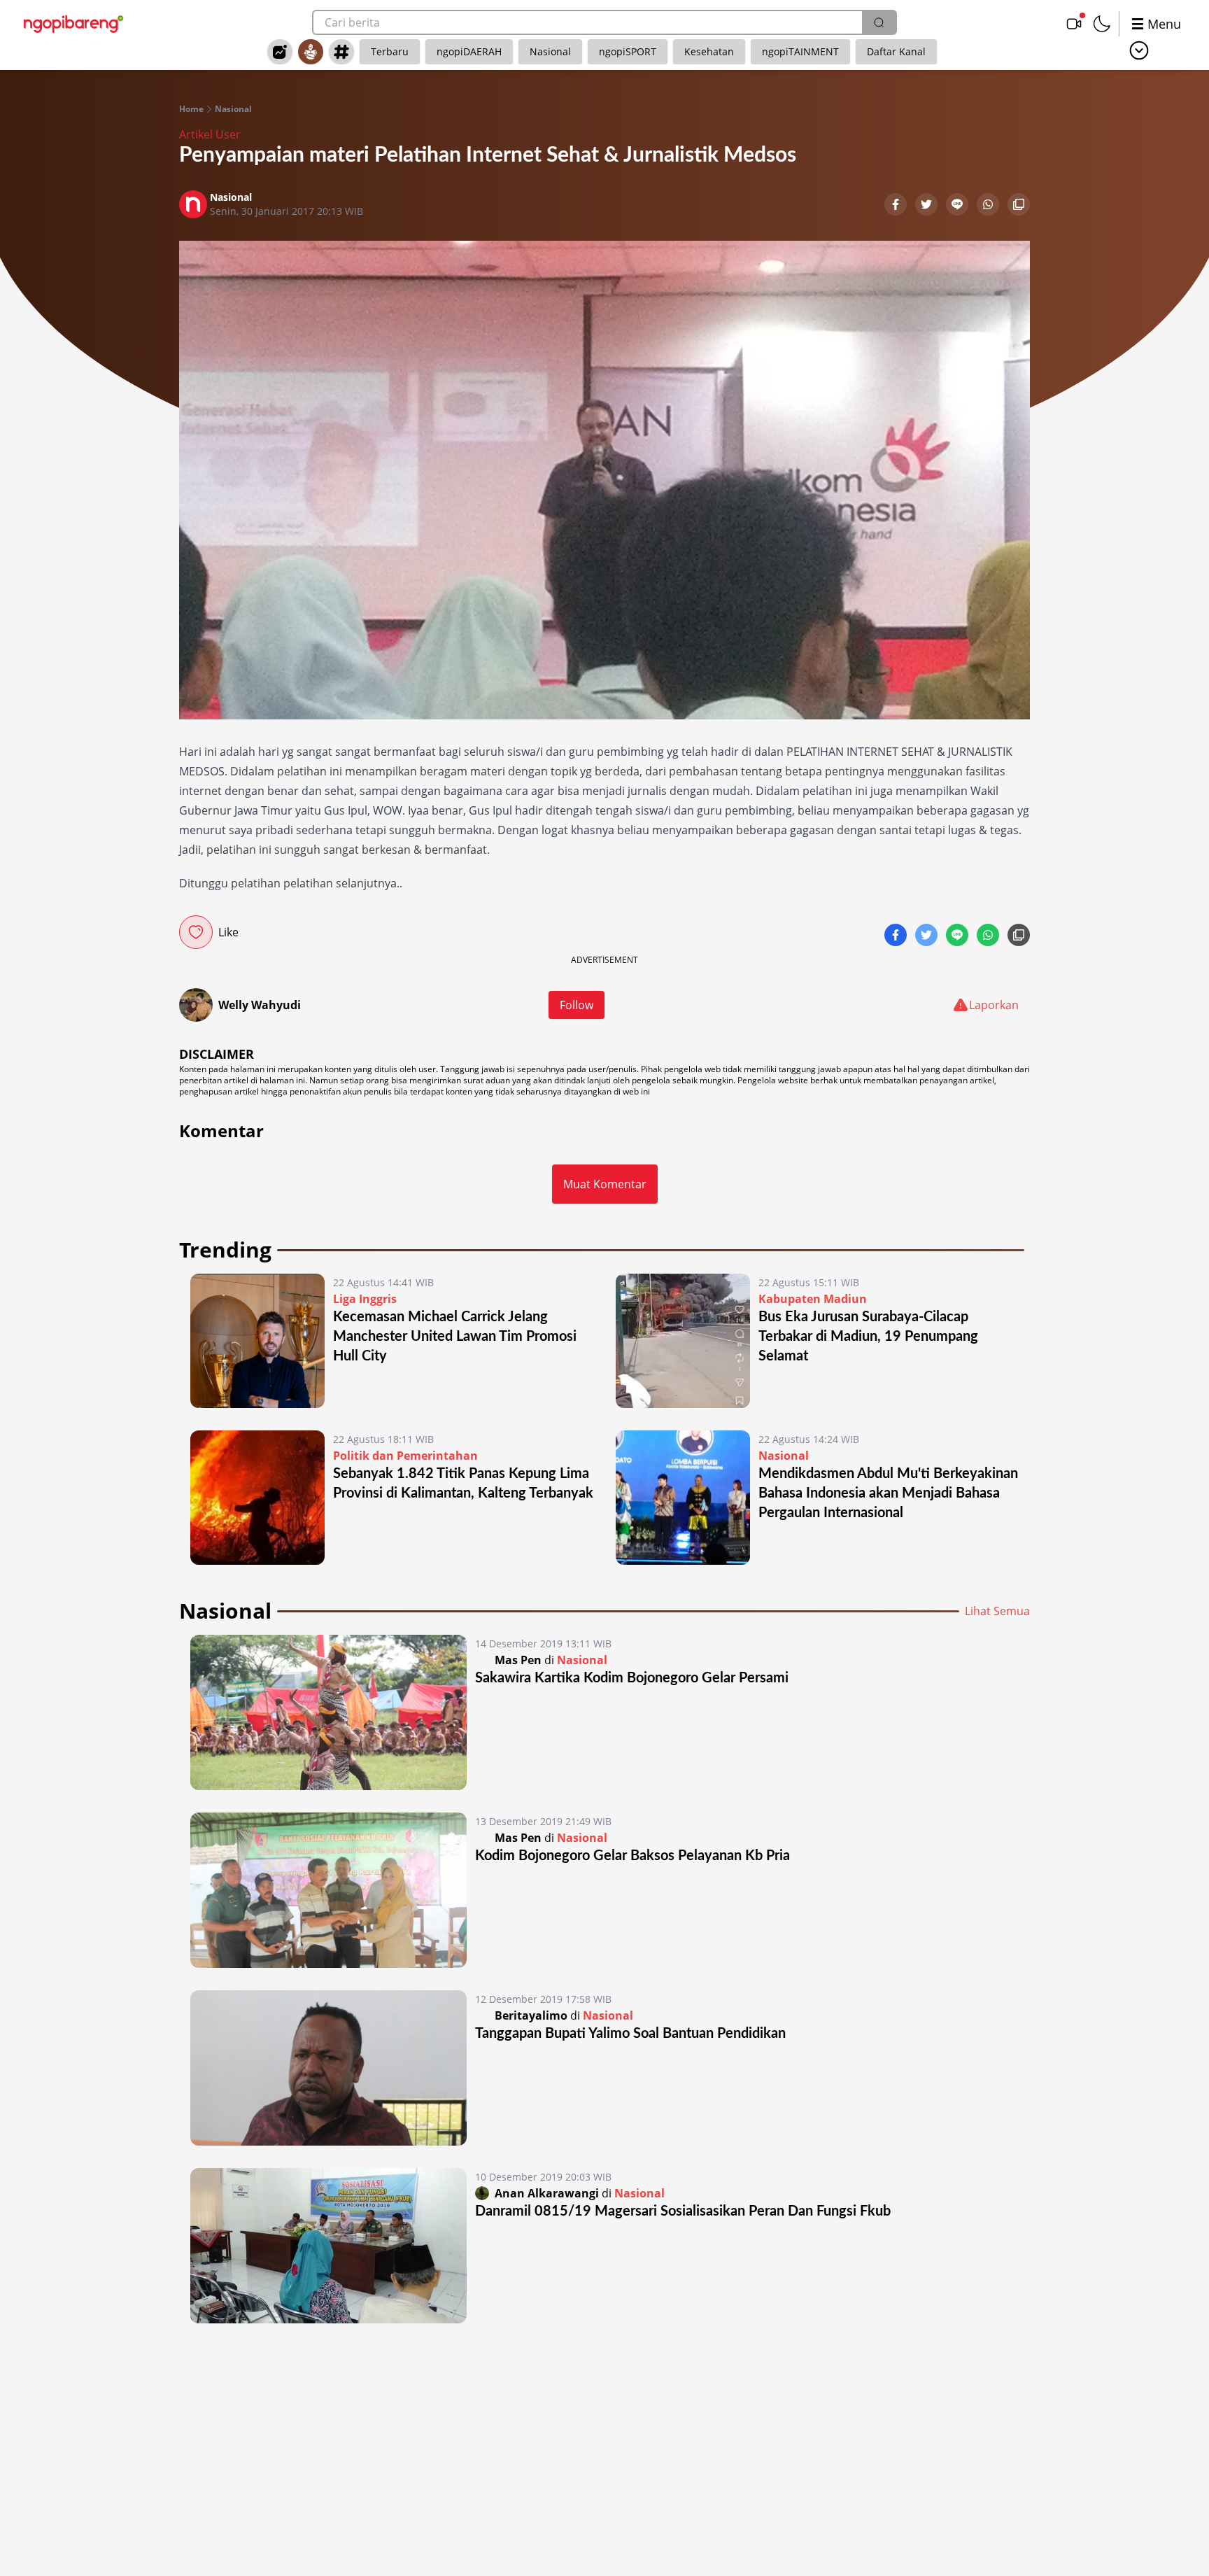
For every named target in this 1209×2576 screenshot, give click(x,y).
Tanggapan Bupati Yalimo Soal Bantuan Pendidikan (630, 2034)
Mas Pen (518, 1660)
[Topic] (341, 52)
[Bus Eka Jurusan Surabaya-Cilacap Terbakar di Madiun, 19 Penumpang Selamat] (683, 1341)
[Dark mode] (1102, 24)
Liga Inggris (365, 1299)
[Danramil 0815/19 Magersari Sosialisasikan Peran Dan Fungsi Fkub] (328, 2246)
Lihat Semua (997, 1611)
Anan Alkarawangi (547, 2193)
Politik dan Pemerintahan (405, 1456)
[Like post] (196, 932)
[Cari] (879, 22)
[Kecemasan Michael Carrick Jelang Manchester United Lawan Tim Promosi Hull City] (257, 1341)
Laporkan (994, 1005)
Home (191, 109)
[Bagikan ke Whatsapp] (989, 206)
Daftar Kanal (896, 51)
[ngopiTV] (1074, 24)
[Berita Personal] (311, 52)
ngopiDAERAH (469, 51)
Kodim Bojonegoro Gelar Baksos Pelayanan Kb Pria (632, 1856)
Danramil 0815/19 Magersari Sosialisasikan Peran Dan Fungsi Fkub (683, 2211)
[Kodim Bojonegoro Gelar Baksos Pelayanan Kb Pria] (328, 1890)
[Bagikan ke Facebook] (897, 206)
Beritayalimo (531, 2015)
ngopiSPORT (628, 51)
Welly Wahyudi (260, 1005)
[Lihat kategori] (1139, 50)
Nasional (550, 51)
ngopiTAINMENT (800, 51)
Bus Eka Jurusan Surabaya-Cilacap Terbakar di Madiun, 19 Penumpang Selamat (868, 1337)
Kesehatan (709, 51)
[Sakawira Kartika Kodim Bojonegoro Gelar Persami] (328, 1712)
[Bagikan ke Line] (959, 206)
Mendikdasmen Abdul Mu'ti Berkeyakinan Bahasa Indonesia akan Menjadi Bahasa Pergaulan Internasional (888, 1493)
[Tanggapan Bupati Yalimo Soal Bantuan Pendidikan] (328, 2068)
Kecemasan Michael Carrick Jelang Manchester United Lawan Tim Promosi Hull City (455, 1337)
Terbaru (390, 51)
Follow (577, 1005)
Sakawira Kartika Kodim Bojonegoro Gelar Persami (632, 1678)
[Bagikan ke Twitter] (928, 206)
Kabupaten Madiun (813, 1299)
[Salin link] (1019, 206)
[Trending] (280, 52)
